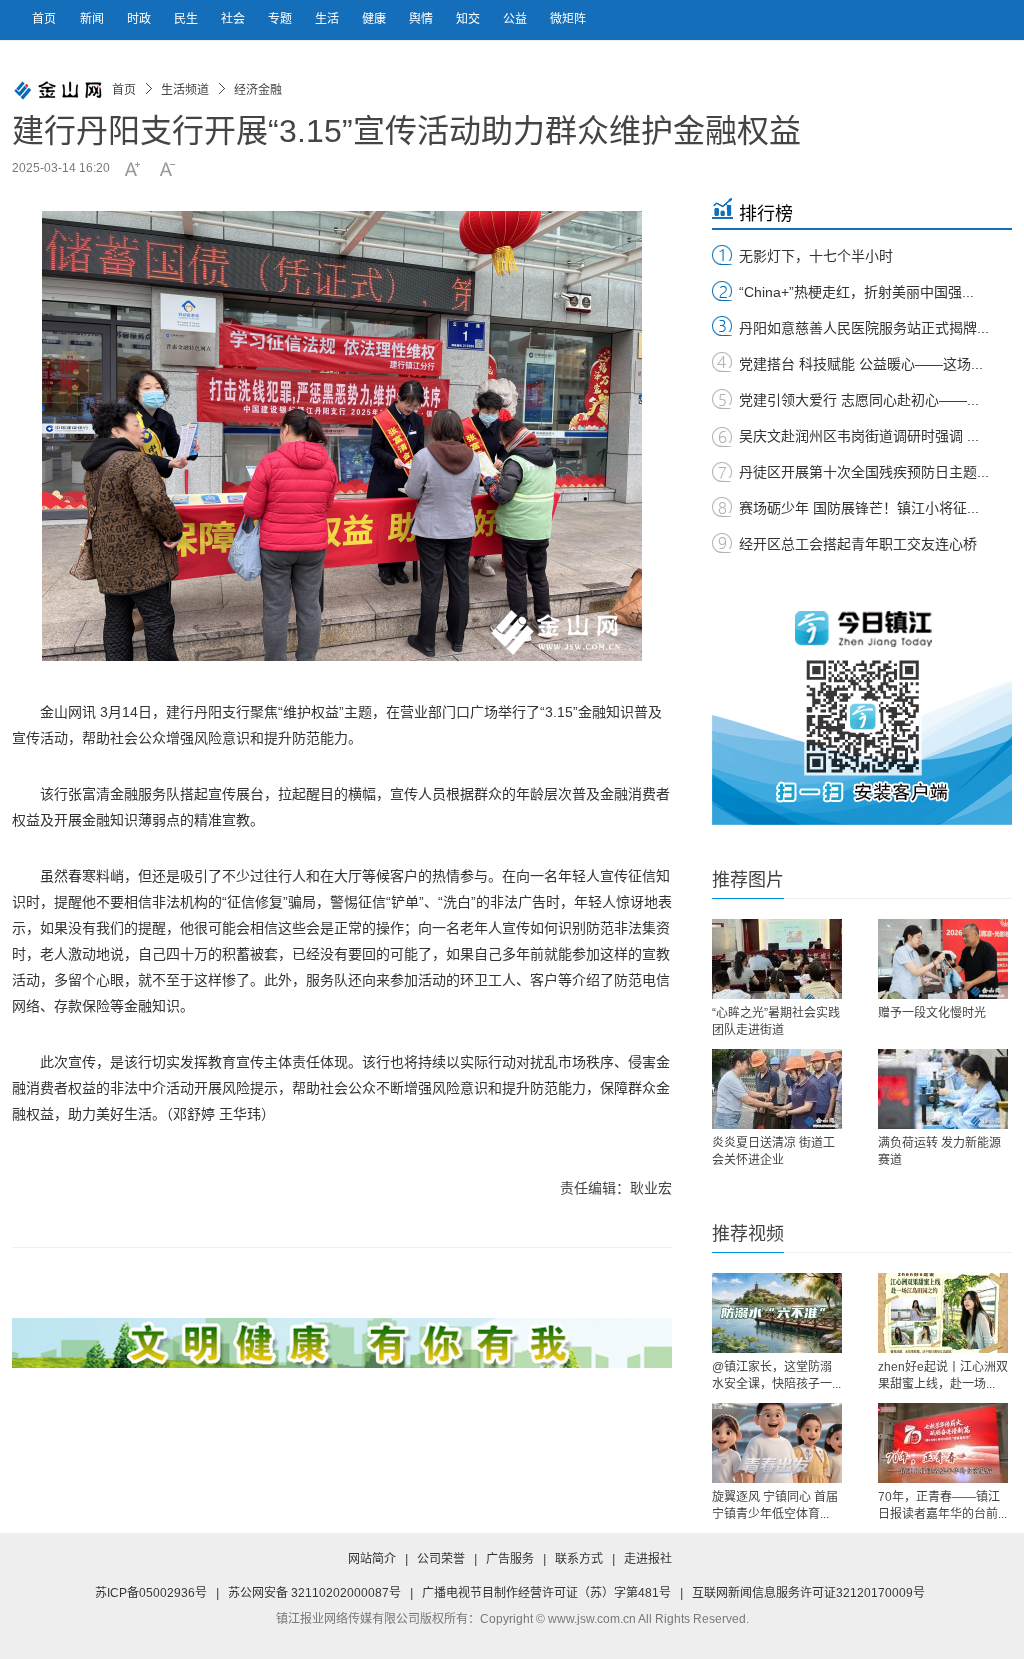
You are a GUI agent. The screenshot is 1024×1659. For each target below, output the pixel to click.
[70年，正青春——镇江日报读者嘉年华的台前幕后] (943, 1443)
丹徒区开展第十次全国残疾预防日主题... (864, 472)
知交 (469, 19)
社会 (234, 19)
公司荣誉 (441, 1559)
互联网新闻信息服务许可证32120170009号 (808, 1593)
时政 (140, 19)
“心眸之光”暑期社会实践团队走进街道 (776, 1021)
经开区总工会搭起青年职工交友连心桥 (858, 544)
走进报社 (648, 1559)
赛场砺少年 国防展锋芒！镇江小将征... (859, 508)
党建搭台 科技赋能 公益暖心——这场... (861, 364)
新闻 (93, 19)
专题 (281, 19)
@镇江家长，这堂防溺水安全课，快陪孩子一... (776, 1375)
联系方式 (579, 1559)
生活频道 (185, 90)
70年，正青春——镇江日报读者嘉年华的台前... (942, 1505)
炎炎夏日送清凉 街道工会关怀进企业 (773, 1151)
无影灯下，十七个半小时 (816, 256)
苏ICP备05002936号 (151, 1593)
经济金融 (258, 90)
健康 (375, 19)
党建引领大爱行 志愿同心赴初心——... (859, 400)
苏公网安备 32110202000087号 (314, 1593)
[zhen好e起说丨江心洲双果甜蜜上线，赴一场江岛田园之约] (943, 1313)
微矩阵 (568, 19)
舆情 (422, 19)
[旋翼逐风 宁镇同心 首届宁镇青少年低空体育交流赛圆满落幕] (777, 1443)
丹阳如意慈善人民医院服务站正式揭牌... (864, 328)
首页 (44, 19)
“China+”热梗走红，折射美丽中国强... (856, 292)
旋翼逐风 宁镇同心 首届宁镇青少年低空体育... (775, 1505)
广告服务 (510, 1559)
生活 (328, 19)
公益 (516, 19)
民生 (187, 19)
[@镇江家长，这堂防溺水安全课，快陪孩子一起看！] (777, 1313)
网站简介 (372, 1559)
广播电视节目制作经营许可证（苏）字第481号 (546, 1593)
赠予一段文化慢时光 (932, 1013)
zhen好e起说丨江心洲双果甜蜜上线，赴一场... (943, 1375)
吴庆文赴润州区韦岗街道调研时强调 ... (859, 436)
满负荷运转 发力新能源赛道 (939, 1151)
